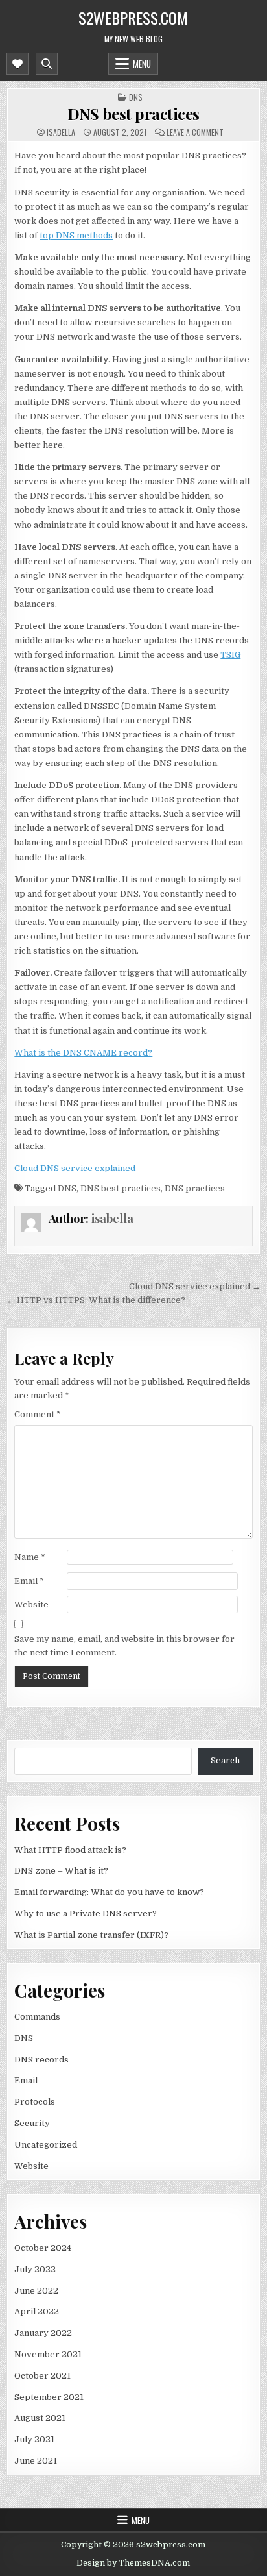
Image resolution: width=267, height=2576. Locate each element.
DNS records (41, 2060)
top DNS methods (76, 235)
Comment (38, 1414)
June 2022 (36, 2291)
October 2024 (43, 2248)
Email (29, 1581)
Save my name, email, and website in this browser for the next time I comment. (124, 1646)
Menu (142, 64)
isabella (61, 132)
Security (32, 2123)
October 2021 (42, 2376)
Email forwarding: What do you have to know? (109, 1892)
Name (30, 1557)
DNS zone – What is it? (61, 1871)
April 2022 (37, 2311)
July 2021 (34, 2439)
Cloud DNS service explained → (195, 1286)
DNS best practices (133, 114)
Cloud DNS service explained (75, 1168)
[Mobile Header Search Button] (47, 64)
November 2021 (48, 2354)
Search (225, 1760)
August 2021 (40, 2418)
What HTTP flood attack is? (70, 1850)
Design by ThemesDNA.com (133, 2563)
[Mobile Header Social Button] (17, 64)
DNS (136, 97)
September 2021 (49, 2397)
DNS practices (195, 1188)
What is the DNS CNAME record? (83, 1053)
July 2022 (35, 2269)
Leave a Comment (195, 132)
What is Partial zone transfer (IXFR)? (91, 1935)
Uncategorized (46, 2145)
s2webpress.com (133, 18)
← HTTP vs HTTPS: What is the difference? (96, 1300)
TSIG (230, 655)
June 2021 (36, 2461)
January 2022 (43, 2333)
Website (31, 1604)
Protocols (35, 2102)
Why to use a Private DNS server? (86, 1913)
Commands (37, 2017)
